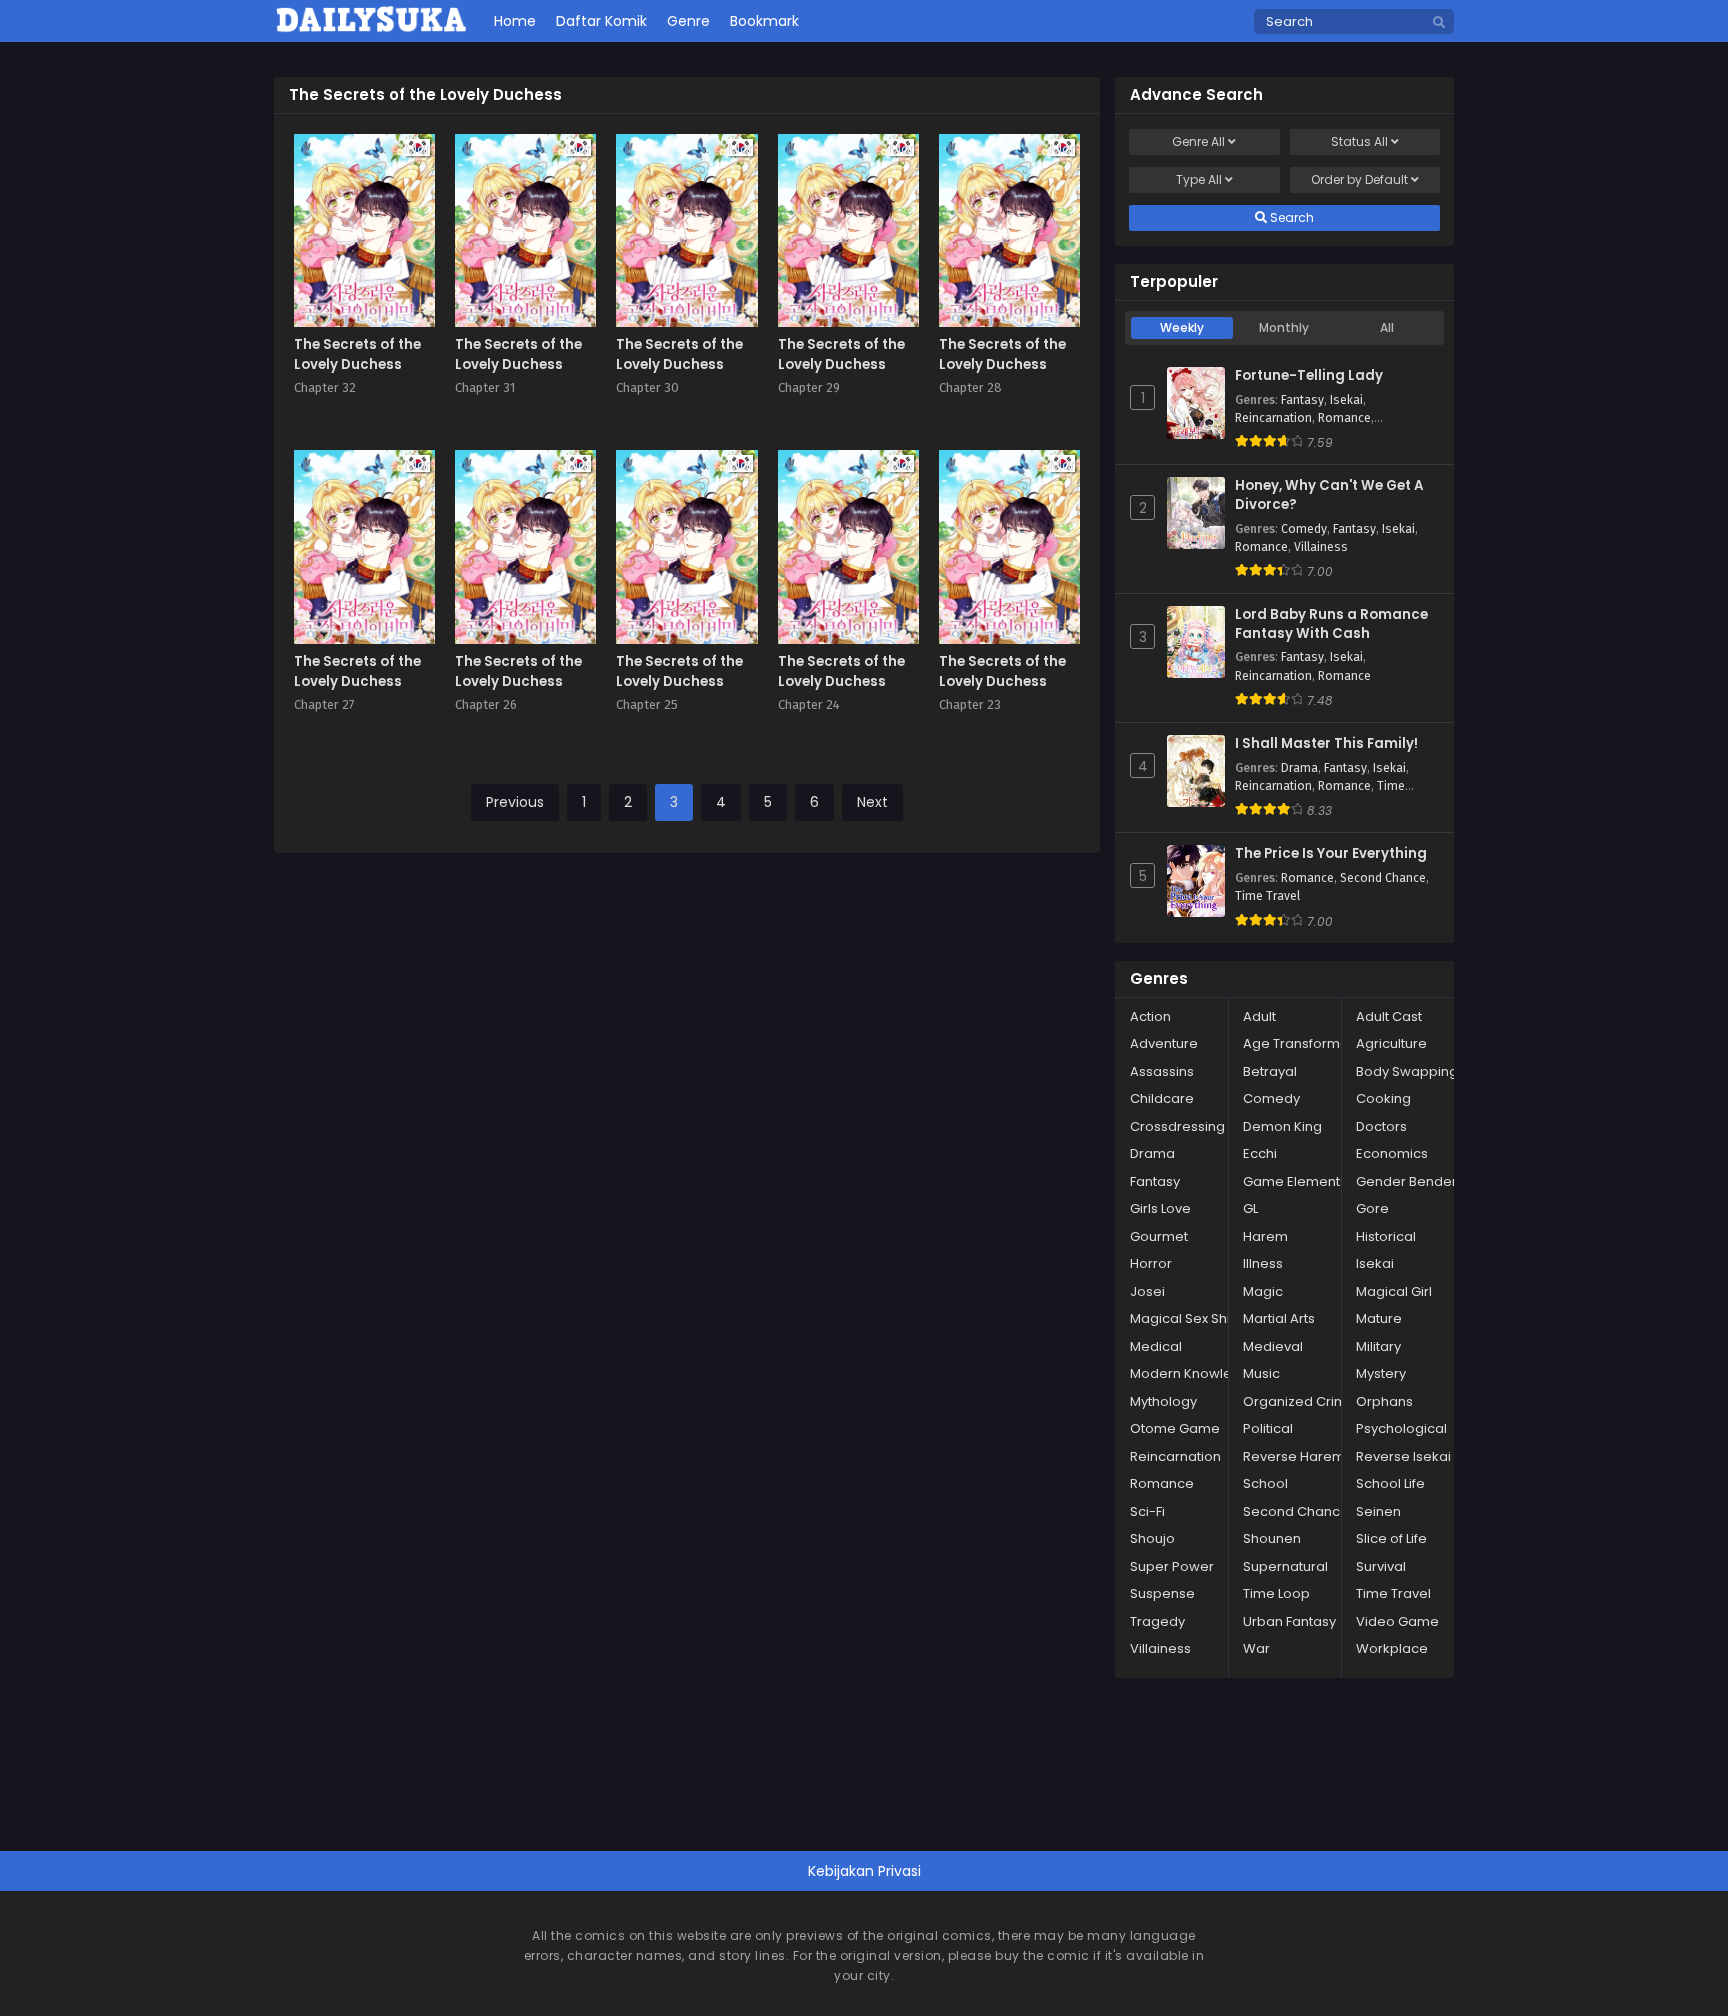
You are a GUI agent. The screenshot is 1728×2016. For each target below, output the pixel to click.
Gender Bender (1406, 1181)
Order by (1359, 179)
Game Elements (1295, 1181)
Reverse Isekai (1403, 1456)
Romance (1344, 418)
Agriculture (1391, 1043)
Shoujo (1152, 1538)
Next (872, 802)
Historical (1386, 1236)
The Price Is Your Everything (1331, 854)
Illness (1263, 1263)
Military (1378, 1346)
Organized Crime (1299, 1401)
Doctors (1381, 1126)
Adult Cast (1389, 1016)
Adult (1259, 1016)
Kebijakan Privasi (864, 1871)
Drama (1299, 768)
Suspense (1162, 1593)
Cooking (1383, 1098)
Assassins (1162, 1071)
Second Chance (1383, 878)
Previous (515, 802)
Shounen (1272, 1538)
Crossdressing (1177, 1126)
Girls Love (1160, 1208)
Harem (1265, 1236)
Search (1290, 217)
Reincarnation (1273, 418)
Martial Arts (1279, 1318)
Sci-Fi (1147, 1511)
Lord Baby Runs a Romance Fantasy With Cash (1331, 624)
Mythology (1163, 1401)
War (1256, 1648)
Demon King (1282, 1126)
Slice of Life (1391, 1538)
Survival (1381, 1566)
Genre (1198, 141)
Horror (1151, 1263)
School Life (1390, 1483)
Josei (1147, 1291)
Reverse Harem (1294, 1456)
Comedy (1304, 529)
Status (1359, 141)
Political (1268, 1428)
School (1265, 1483)
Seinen (1378, 1511)
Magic (1263, 1291)
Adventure (1164, 1043)
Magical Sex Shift (1184, 1318)
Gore (1372, 1208)
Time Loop (1276, 1593)
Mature (1379, 1318)
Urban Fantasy (1289, 1621)
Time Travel (1267, 896)
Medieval (1273, 1346)
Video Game (1397, 1621)
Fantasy (1302, 400)
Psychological (1401, 1428)
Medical (1156, 1346)
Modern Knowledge (1194, 1373)
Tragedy (1157, 1621)
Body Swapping (1407, 1071)
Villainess (1321, 547)
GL (1250, 1208)
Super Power (1172, 1566)
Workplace (1392, 1648)
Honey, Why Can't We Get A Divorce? (1329, 495)
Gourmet (1159, 1236)
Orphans (1384, 1401)
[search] (1439, 23)
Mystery (1381, 1373)
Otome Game (1175, 1428)
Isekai (1346, 400)
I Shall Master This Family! (1326, 744)
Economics (1392, 1153)
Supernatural (1285, 1566)
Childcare (1162, 1098)
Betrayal (1270, 1071)
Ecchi (1260, 1153)
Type (1199, 179)
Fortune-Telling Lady (1309, 376)
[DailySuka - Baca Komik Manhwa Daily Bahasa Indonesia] (371, 29)
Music (1261, 1373)
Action (1150, 1016)
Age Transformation (1308, 1043)
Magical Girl (1394, 1291)
